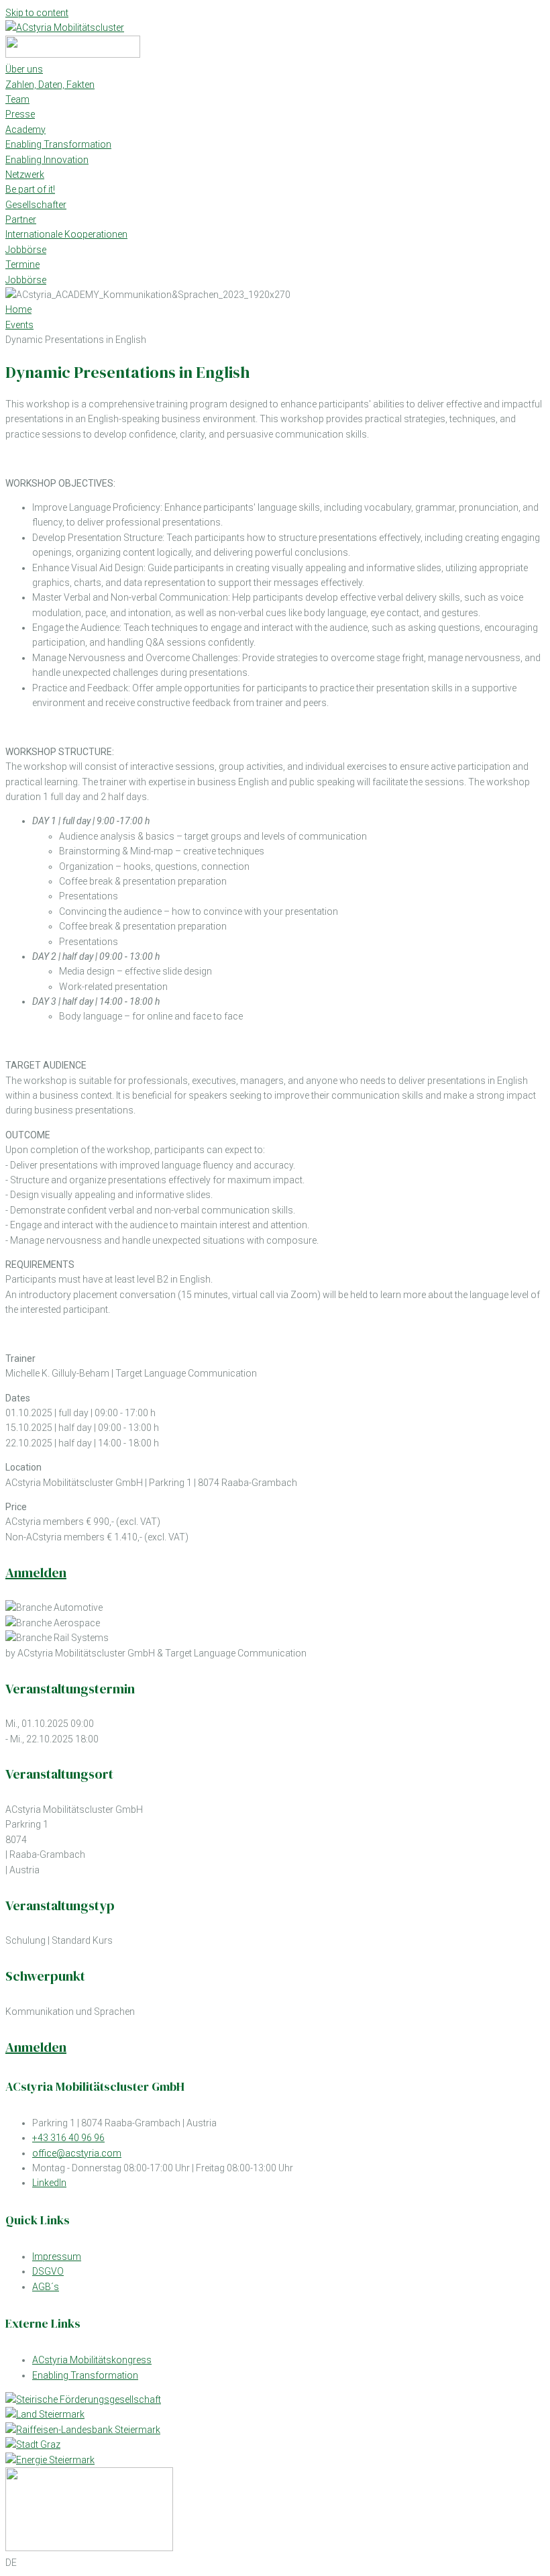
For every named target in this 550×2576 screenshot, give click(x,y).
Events (19, 325)
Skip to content (37, 13)
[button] (275, 2563)
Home (18, 309)
